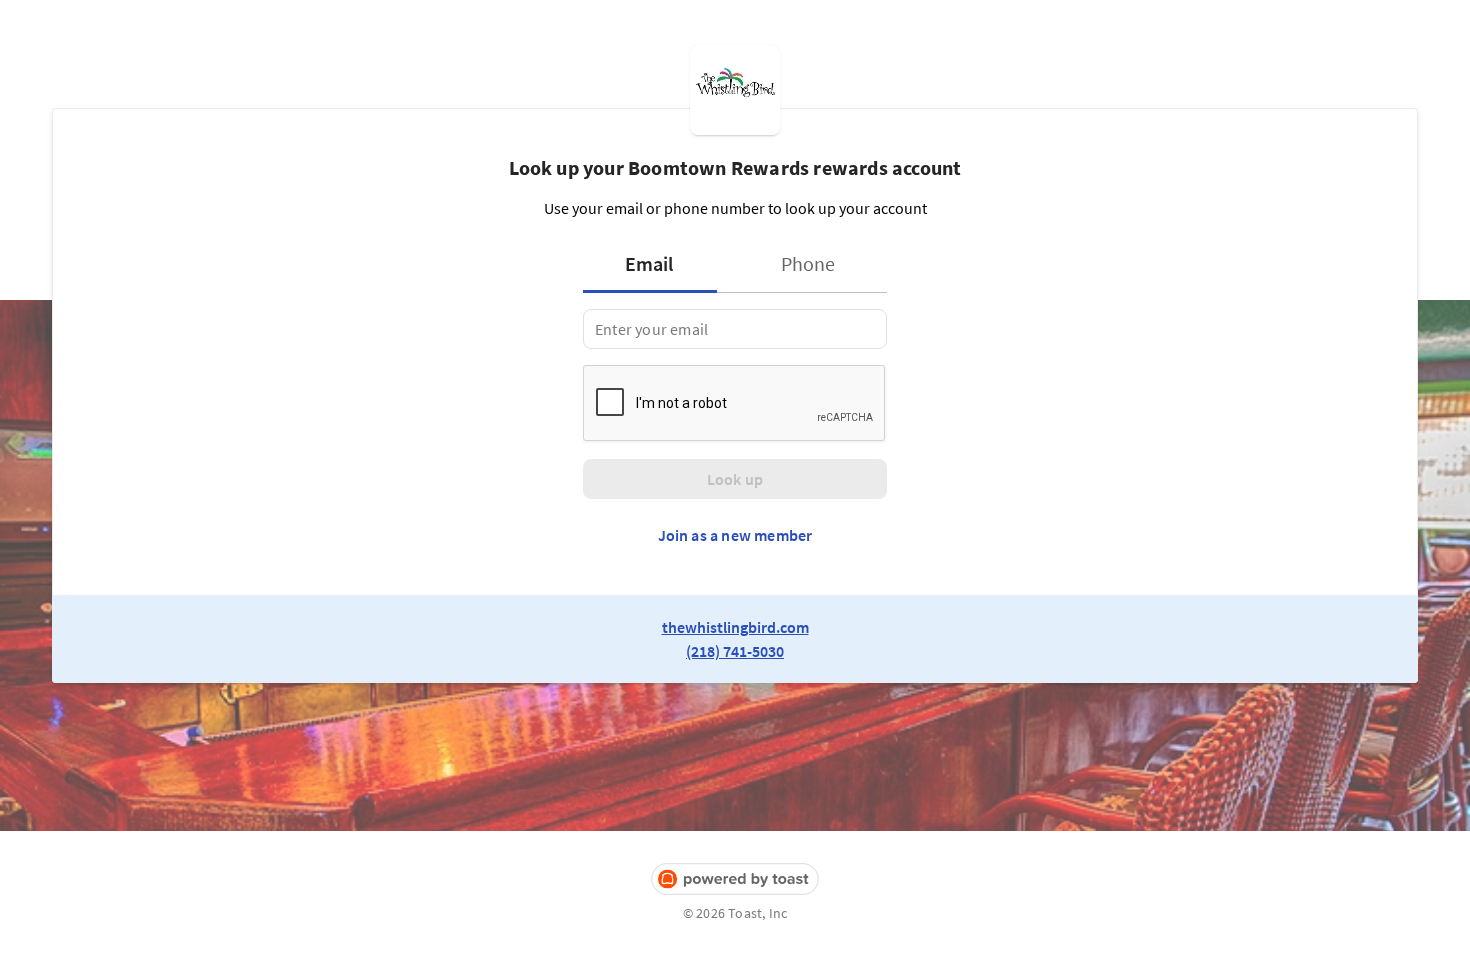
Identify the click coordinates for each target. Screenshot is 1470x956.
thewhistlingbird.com (735, 627)
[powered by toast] (735, 879)
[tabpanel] (735, 329)
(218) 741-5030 (735, 651)
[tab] (656, 264)
